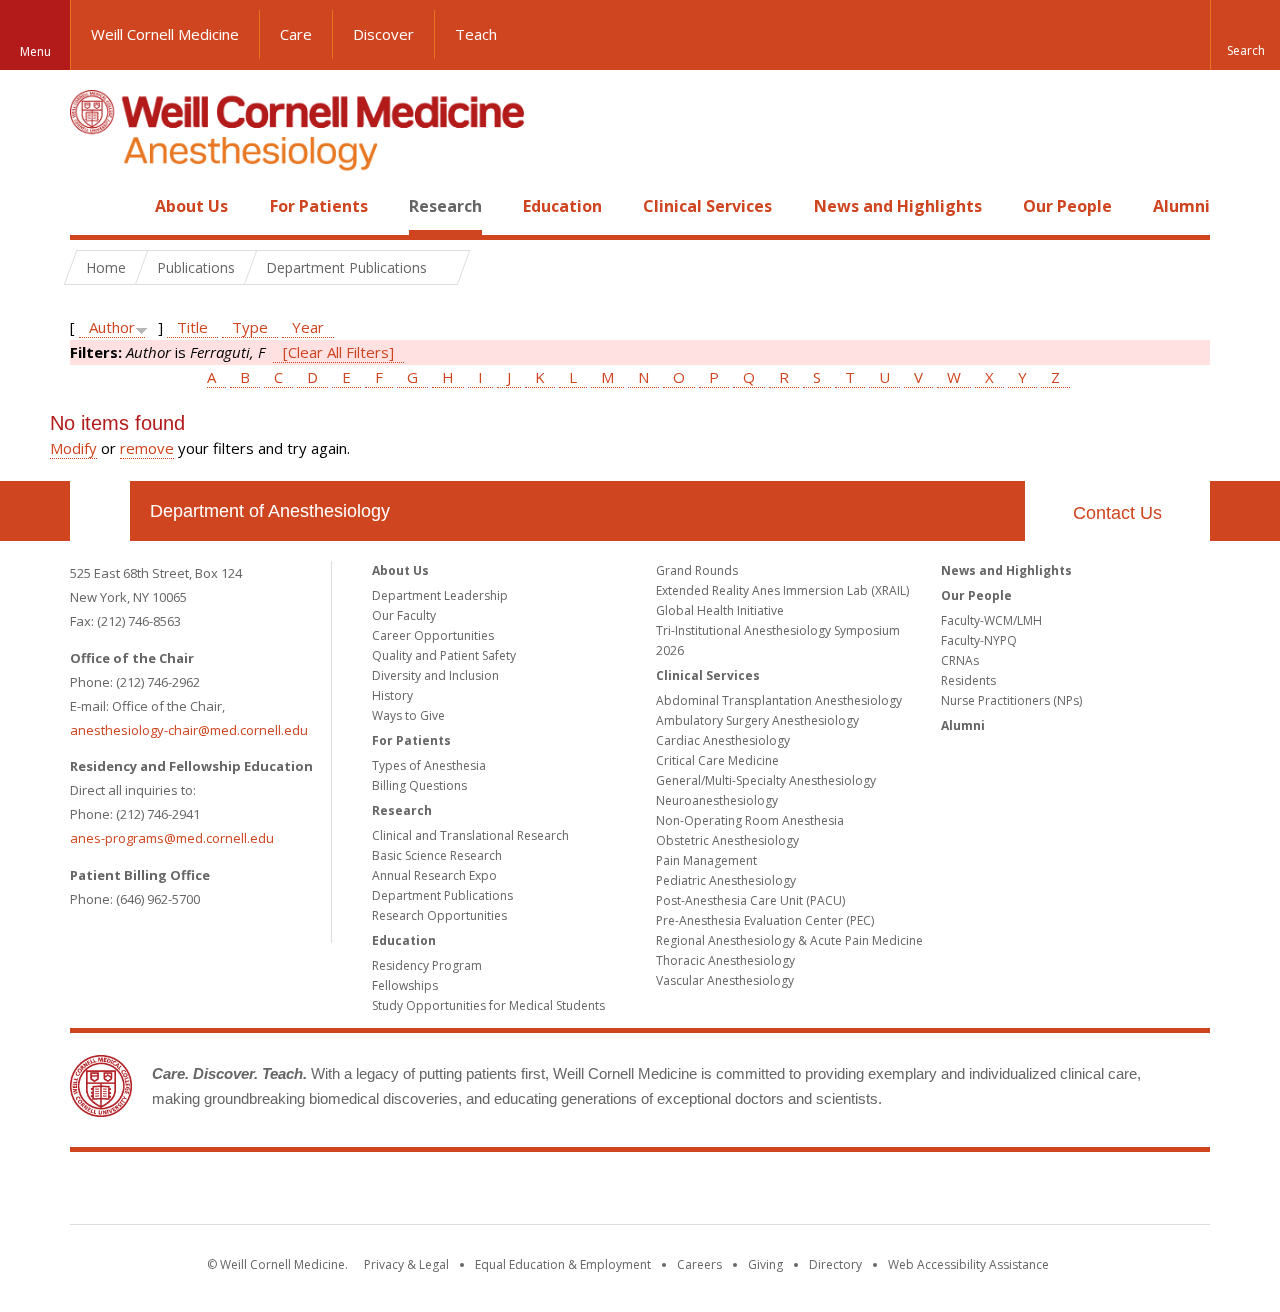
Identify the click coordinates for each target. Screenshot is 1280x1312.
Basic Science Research (437, 855)
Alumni (1181, 206)
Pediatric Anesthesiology (726, 880)
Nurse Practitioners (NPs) (1011, 700)
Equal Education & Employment (563, 1264)
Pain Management (706, 860)
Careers (699, 1264)
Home (92, 206)
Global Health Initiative (720, 610)
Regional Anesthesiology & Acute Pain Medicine (789, 940)
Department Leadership (440, 595)
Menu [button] (35, 51)
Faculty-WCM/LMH (991, 620)
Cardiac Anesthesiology (723, 740)
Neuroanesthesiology (717, 800)
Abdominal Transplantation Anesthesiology (779, 700)
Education (562, 206)
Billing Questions (419, 785)
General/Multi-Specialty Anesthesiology (766, 780)
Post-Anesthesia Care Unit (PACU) (750, 900)
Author (112, 327)
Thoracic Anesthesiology (725, 960)
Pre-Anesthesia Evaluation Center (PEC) (765, 920)
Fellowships (405, 985)
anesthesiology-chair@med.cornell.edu (189, 730)
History (392, 695)
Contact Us (1117, 513)
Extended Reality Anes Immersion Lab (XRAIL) (782, 590)
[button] (1245, 35)
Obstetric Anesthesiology (727, 840)
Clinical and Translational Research (470, 835)
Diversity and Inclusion (435, 675)
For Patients (319, 206)
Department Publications (442, 895)
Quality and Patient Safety (444, 655)
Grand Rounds (697, 570)
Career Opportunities (433, 635)
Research (445, 206)
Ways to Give (408, 715)
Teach (476, 34)
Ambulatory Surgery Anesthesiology (757, 720)
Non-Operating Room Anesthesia (750, 820)
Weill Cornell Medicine (165, 34)
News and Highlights (898, 206)
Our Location (100, 511)
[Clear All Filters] (338, 352)
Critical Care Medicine (717, 760)
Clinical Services (707, 206)
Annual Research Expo (434, 875)
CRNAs (960, 660)
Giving (765, 1264)
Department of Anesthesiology (270, 511)
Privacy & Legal (406, 1264)
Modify (73, 448)
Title (192, 327)
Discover (383, 34)
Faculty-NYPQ (979, 640)
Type (250, 327)
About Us (191, 206)
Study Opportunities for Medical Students (488, 1005)
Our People (1067, 206)
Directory (835, 1264)
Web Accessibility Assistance (968, 1264)
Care (296, 34)
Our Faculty (404, 615)
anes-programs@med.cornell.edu (172, 838)
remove (147, 448)
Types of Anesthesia (429, 765)
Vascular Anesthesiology (725, 980)
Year (308, 327)
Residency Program (427, 965)
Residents (968, 680)
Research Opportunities (439, 915)
